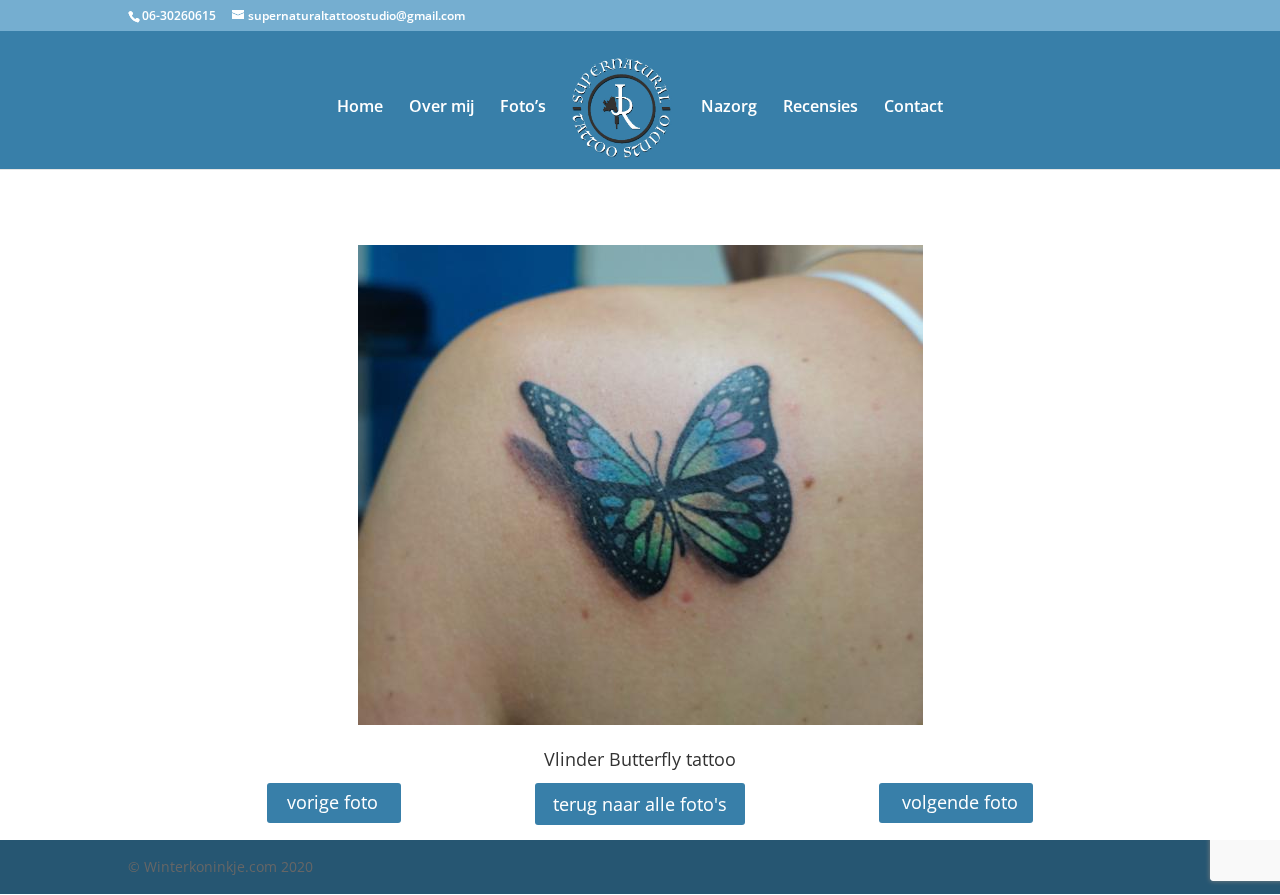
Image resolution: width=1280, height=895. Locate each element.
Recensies (820, 108)
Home (360, 108)
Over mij (441, 108)
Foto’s (523, 108)
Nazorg (729, 108)
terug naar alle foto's (640, 804)
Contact (913, 108)
